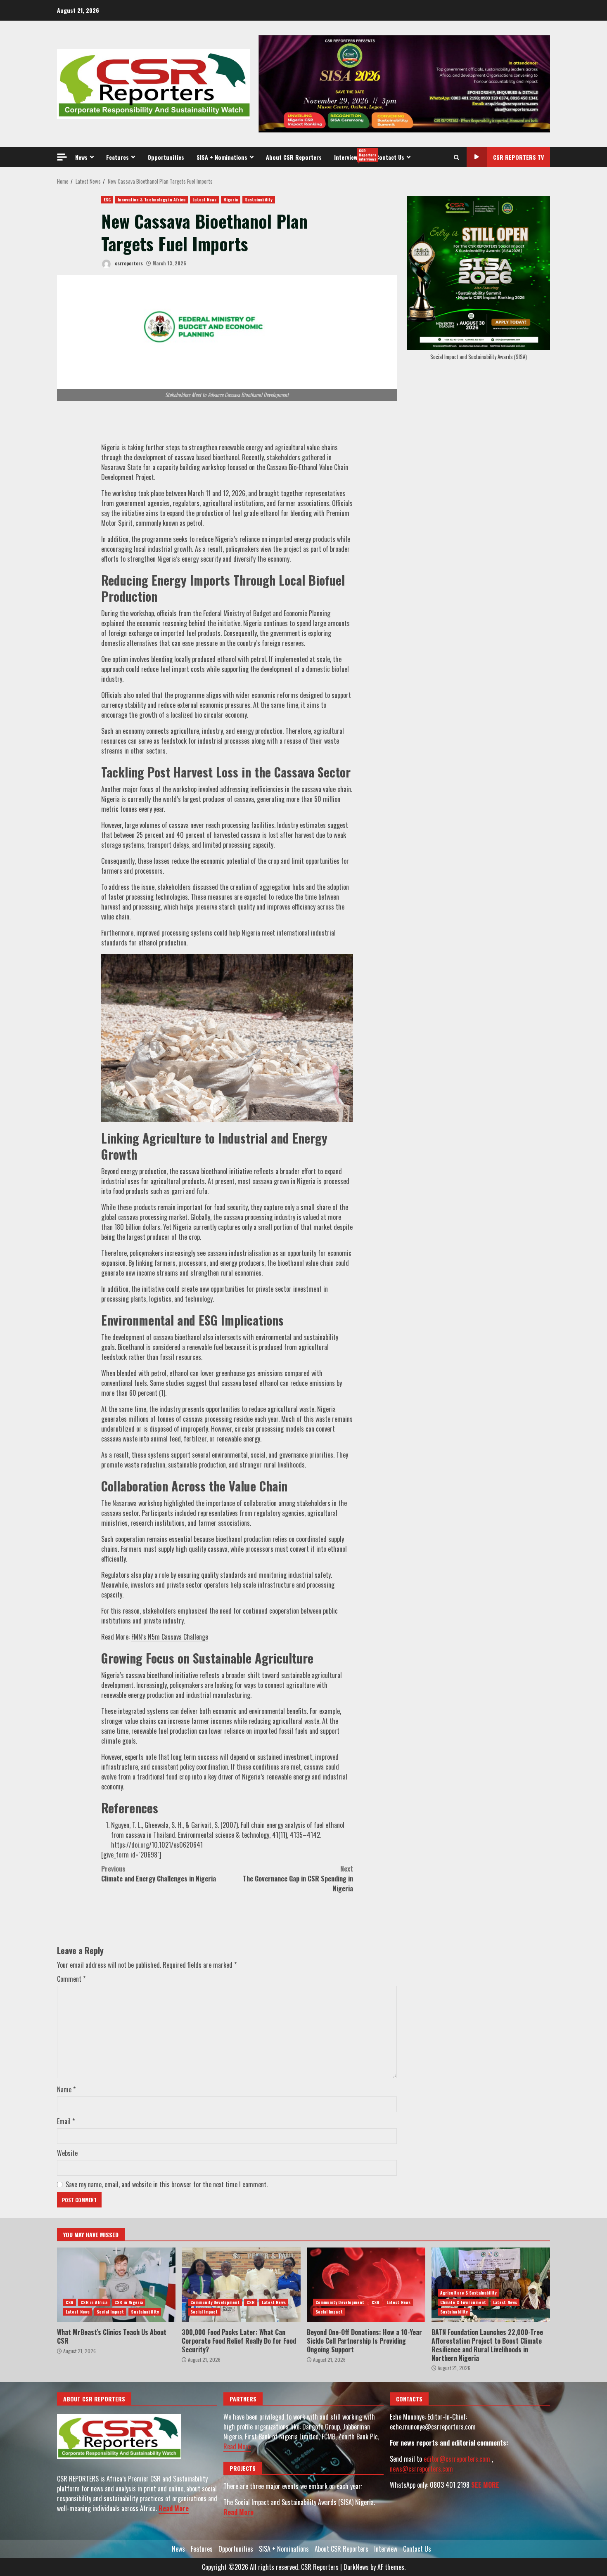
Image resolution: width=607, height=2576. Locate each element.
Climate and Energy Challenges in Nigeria (159, 1874)
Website (67, 2153)
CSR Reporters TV (518, 157)
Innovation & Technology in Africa (152, 200)
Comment (71, 1979)
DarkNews (356, 2567)
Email (66, 2121)
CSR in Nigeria (129, 2302)
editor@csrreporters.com (457, 2459)
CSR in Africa (94, 2302)
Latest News (204, 200)
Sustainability (258, 200)
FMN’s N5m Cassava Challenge (170, 1637)
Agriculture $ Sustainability (468, 2293)
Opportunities (166, 157)
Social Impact (110, 2312)
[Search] (456, 157)
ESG (107, 200)
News (81, 157)
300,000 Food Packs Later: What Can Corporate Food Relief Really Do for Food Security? (241, 2285)
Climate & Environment (463, 2302)
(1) (162, 1393)
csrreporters (128, 263)
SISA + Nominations (222, 157)
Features (117, 157)
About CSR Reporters (294, 157)
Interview (352, 155)
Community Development (215, 2302)
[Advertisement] (404, 83)
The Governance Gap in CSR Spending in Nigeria (298, 1879)
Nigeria (231, 200)
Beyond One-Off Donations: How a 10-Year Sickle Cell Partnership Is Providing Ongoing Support (366, 2285)
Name (66, 2089)
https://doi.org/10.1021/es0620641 (157, 1845)
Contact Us (390, 157)
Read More (174, 2508)
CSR (70, 2302)
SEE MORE (485, 2485)
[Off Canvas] (62, 157)
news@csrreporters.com (421, 2469)
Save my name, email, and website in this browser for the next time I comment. (167, 2184)
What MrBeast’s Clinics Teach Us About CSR (116, 2285)
